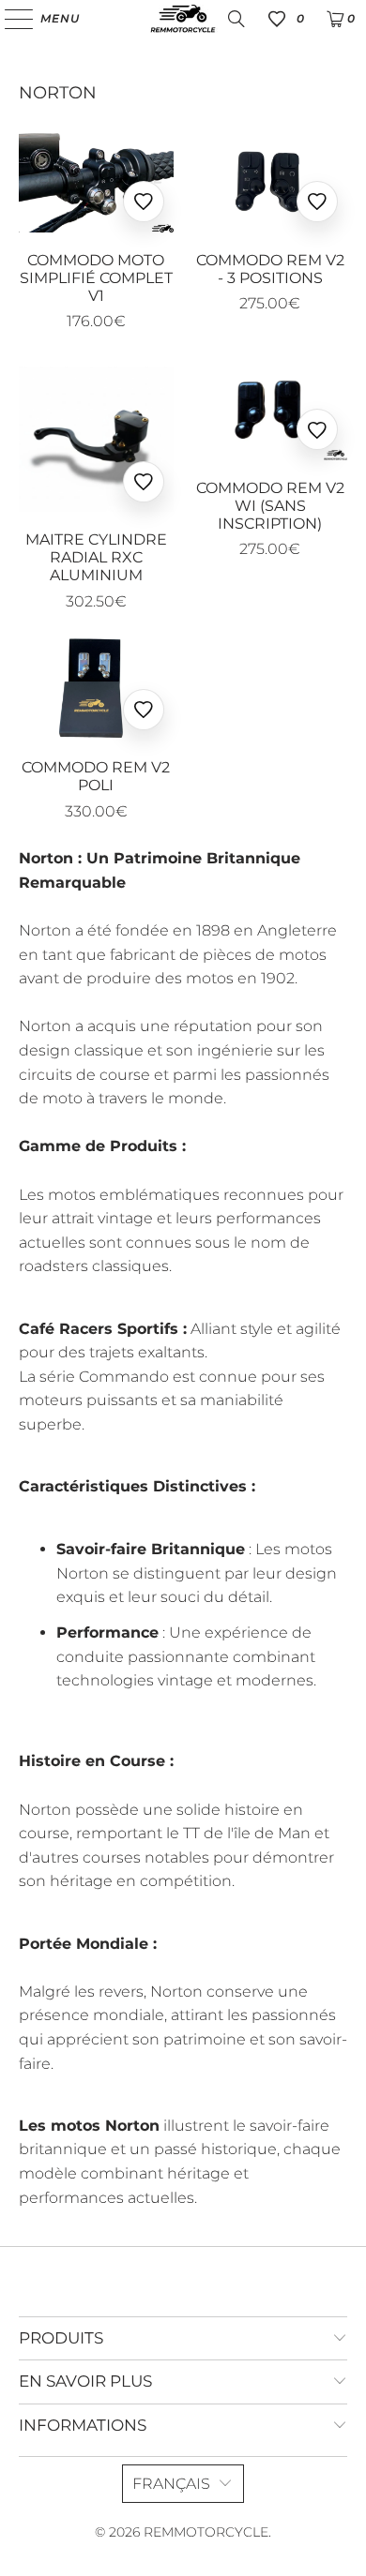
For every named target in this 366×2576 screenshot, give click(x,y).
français (171, 2484)
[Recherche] (236, 19)
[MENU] (10, 19)
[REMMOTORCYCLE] (183, 19)
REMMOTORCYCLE (206, 2532)
